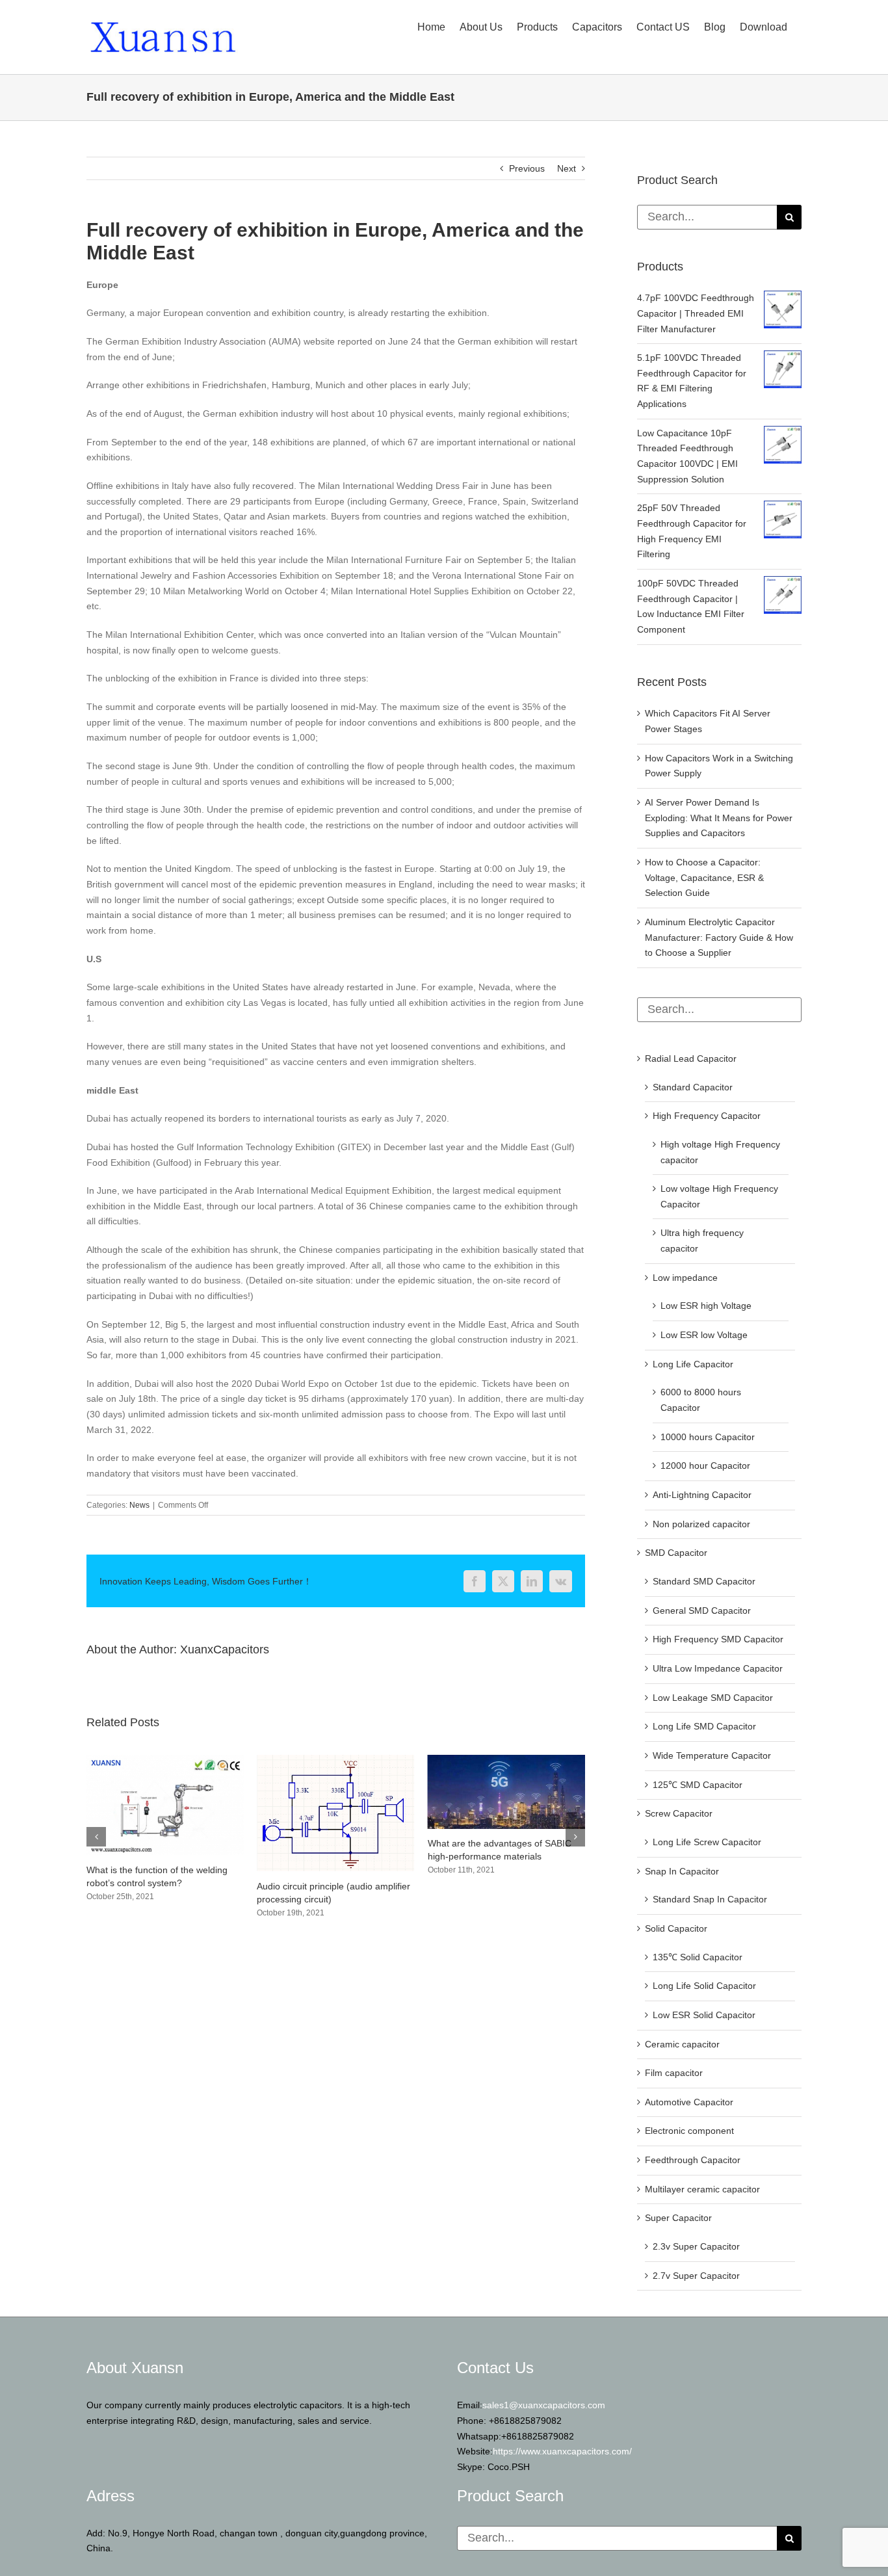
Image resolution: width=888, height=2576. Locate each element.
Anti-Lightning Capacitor (702, 1495)
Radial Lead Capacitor (691, 1058)
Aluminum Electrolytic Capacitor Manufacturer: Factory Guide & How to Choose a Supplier (719, 937)
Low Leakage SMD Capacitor (713, 1698)
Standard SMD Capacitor (704, 1581)
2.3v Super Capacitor (696, 2246)
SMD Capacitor (676, 1553)
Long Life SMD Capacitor (704, 1726)
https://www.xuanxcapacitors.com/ (562, 2451)
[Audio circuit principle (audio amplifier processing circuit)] (165, 1760)
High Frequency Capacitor (707, 1116)
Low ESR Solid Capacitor (704, 2015)
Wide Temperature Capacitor (712, 1755)
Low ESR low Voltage (704, 1335)
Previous (527, 168)
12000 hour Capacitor (705, 1465)
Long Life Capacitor (693, 1364)
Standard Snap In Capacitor (710, 1899)
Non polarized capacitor (701, 1524)
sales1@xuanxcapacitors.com (544, 2405)
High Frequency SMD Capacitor (718, 1639)
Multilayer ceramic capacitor (702, 2189)
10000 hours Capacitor (708, 1437)
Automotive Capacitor (689, 2102)
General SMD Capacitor (702, 1610)
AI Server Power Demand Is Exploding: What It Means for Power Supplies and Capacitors (502, 1887)
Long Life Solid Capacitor (704, 1986)
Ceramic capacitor (682, 2044)
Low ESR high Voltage (706, 1306)
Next (567, 168)
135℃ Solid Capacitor (698, 1957)
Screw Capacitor (679, 1813)
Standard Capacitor (693, 1087)
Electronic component (689, 2131)
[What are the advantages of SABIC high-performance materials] (335, 1760)
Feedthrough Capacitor (693, 2160)
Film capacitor (674, 2073)
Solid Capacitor (676, 1928)
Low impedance (685, 1278)
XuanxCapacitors (225, 1649)
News (139, 1505)
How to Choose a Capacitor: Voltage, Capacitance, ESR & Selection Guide (704, 877)
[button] (96, 1837)
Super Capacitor (678, 2218)
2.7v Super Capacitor (696, 2276)
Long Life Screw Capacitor (707, 1842)
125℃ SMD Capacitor (698, 1785)
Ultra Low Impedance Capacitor (718, 1668)
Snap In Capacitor (682, 1871)
